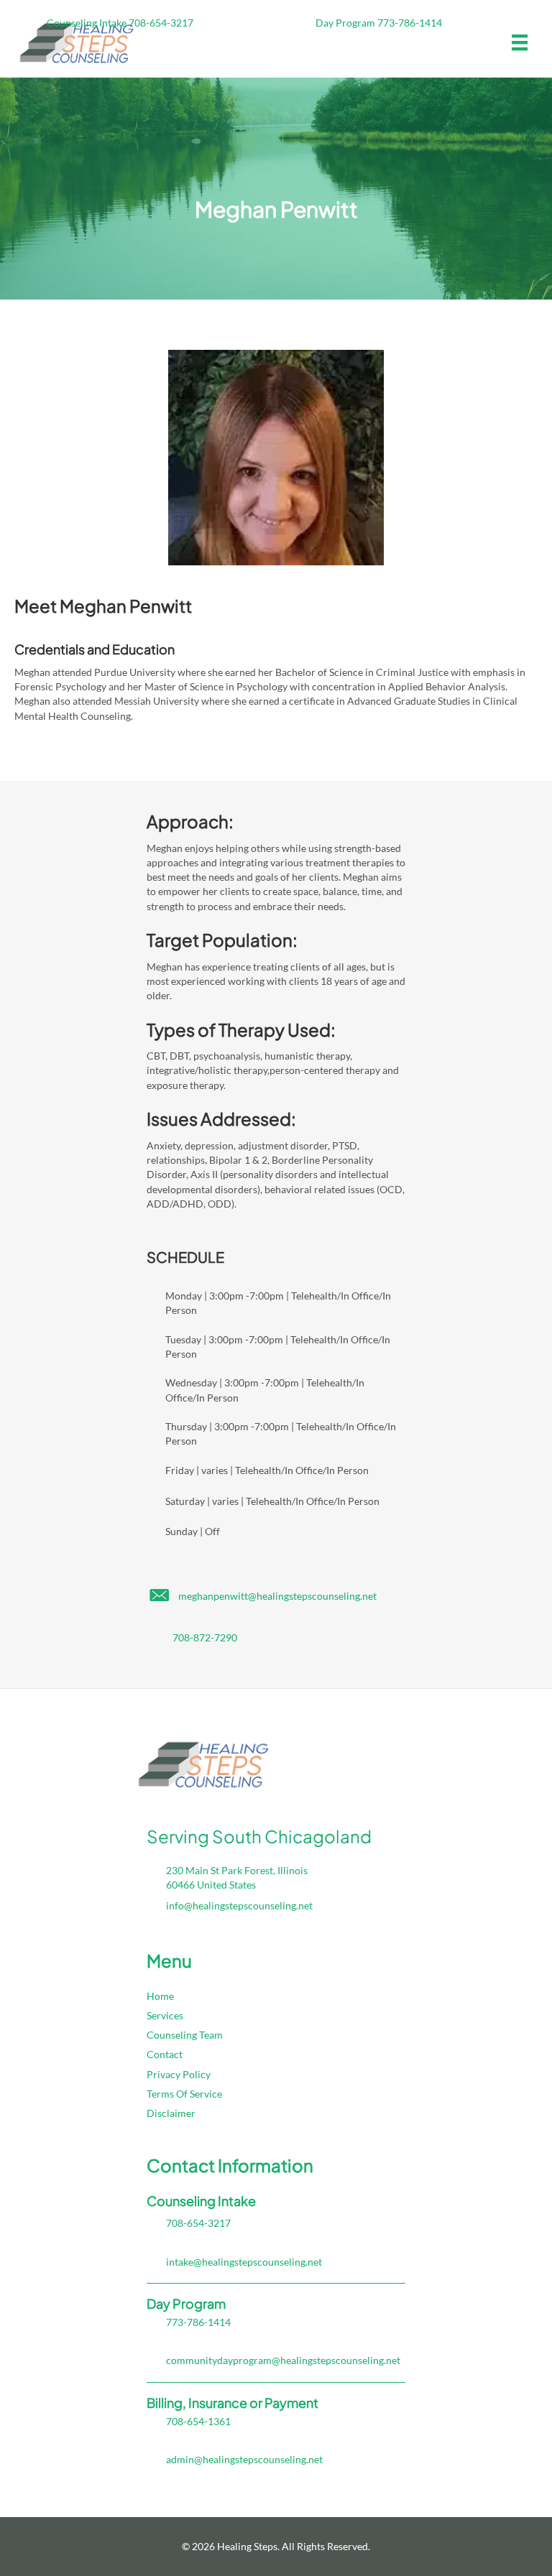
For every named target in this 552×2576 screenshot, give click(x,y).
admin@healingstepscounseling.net (244, 2459)
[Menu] (520, 43)
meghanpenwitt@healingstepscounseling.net (277, 1596)
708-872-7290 (205, 1637)
